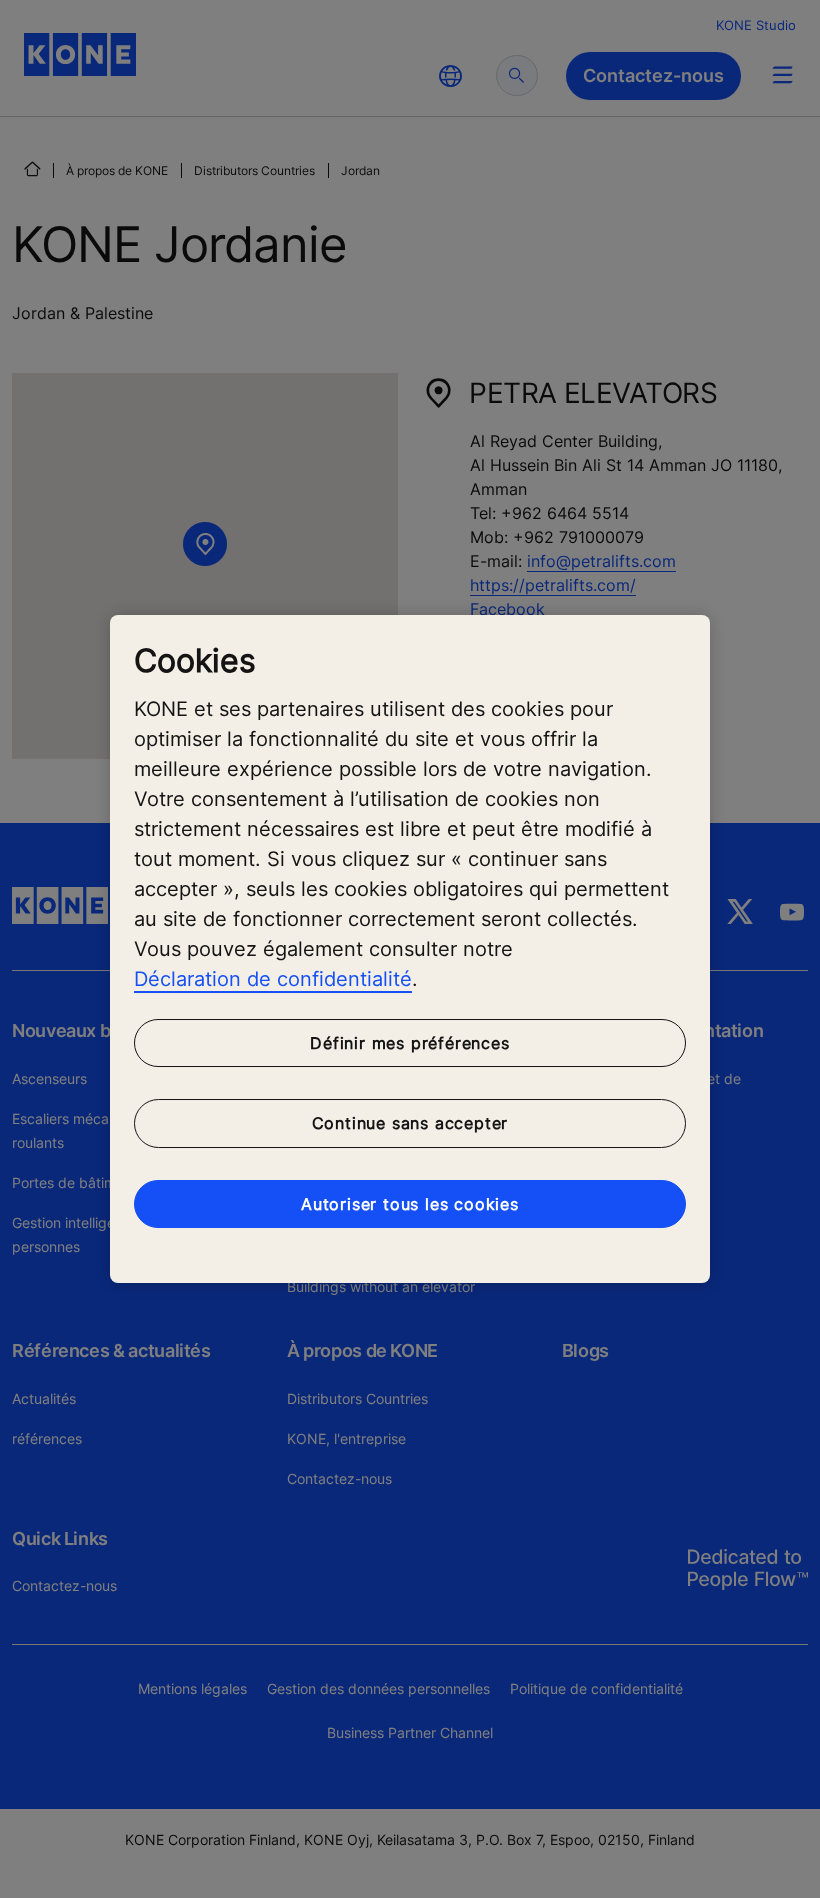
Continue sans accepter (410, 1123)
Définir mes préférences (409, 1043)
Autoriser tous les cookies (410, 1204)
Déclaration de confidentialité (273, 979)
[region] (410, 949)
